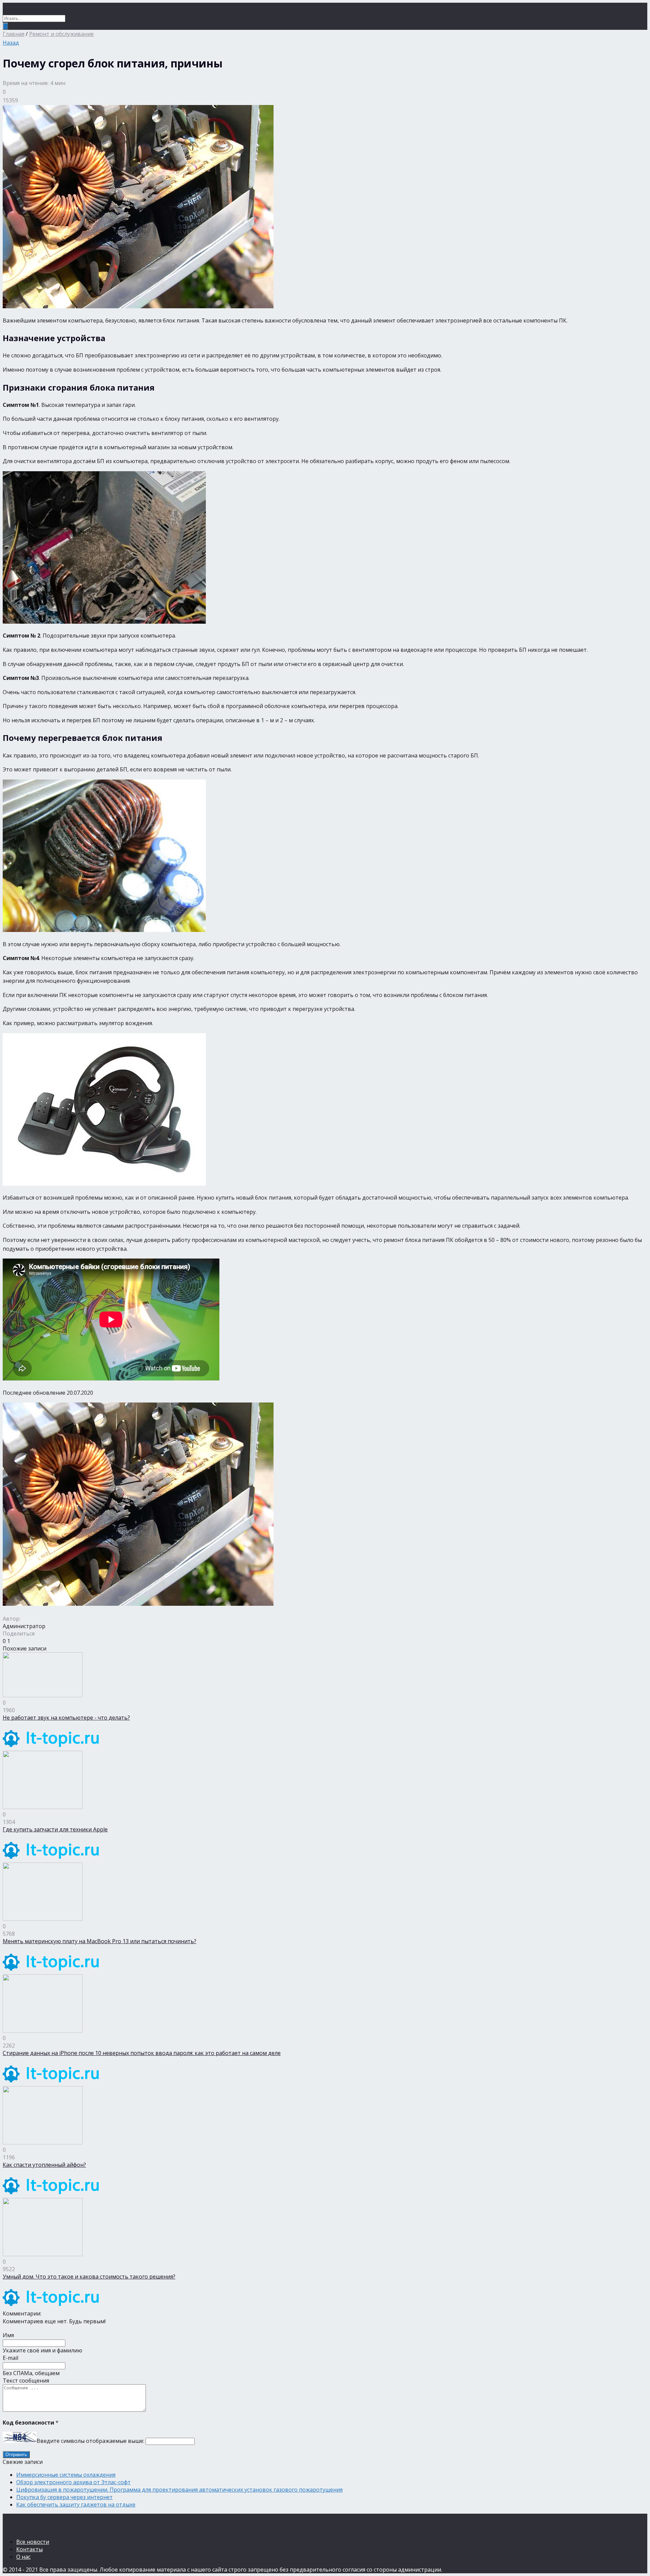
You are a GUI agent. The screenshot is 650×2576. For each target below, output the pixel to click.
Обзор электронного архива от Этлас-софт (73, 2482)
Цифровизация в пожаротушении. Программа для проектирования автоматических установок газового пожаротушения (179, 2490)
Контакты (29, 2549)
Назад (11, 43)
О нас (23, 2557)
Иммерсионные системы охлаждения (66, 2475)
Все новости (33, 2542)
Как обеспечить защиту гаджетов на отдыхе (76, 2505)
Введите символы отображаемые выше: (90, 2441)
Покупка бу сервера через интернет (64, 2497)
